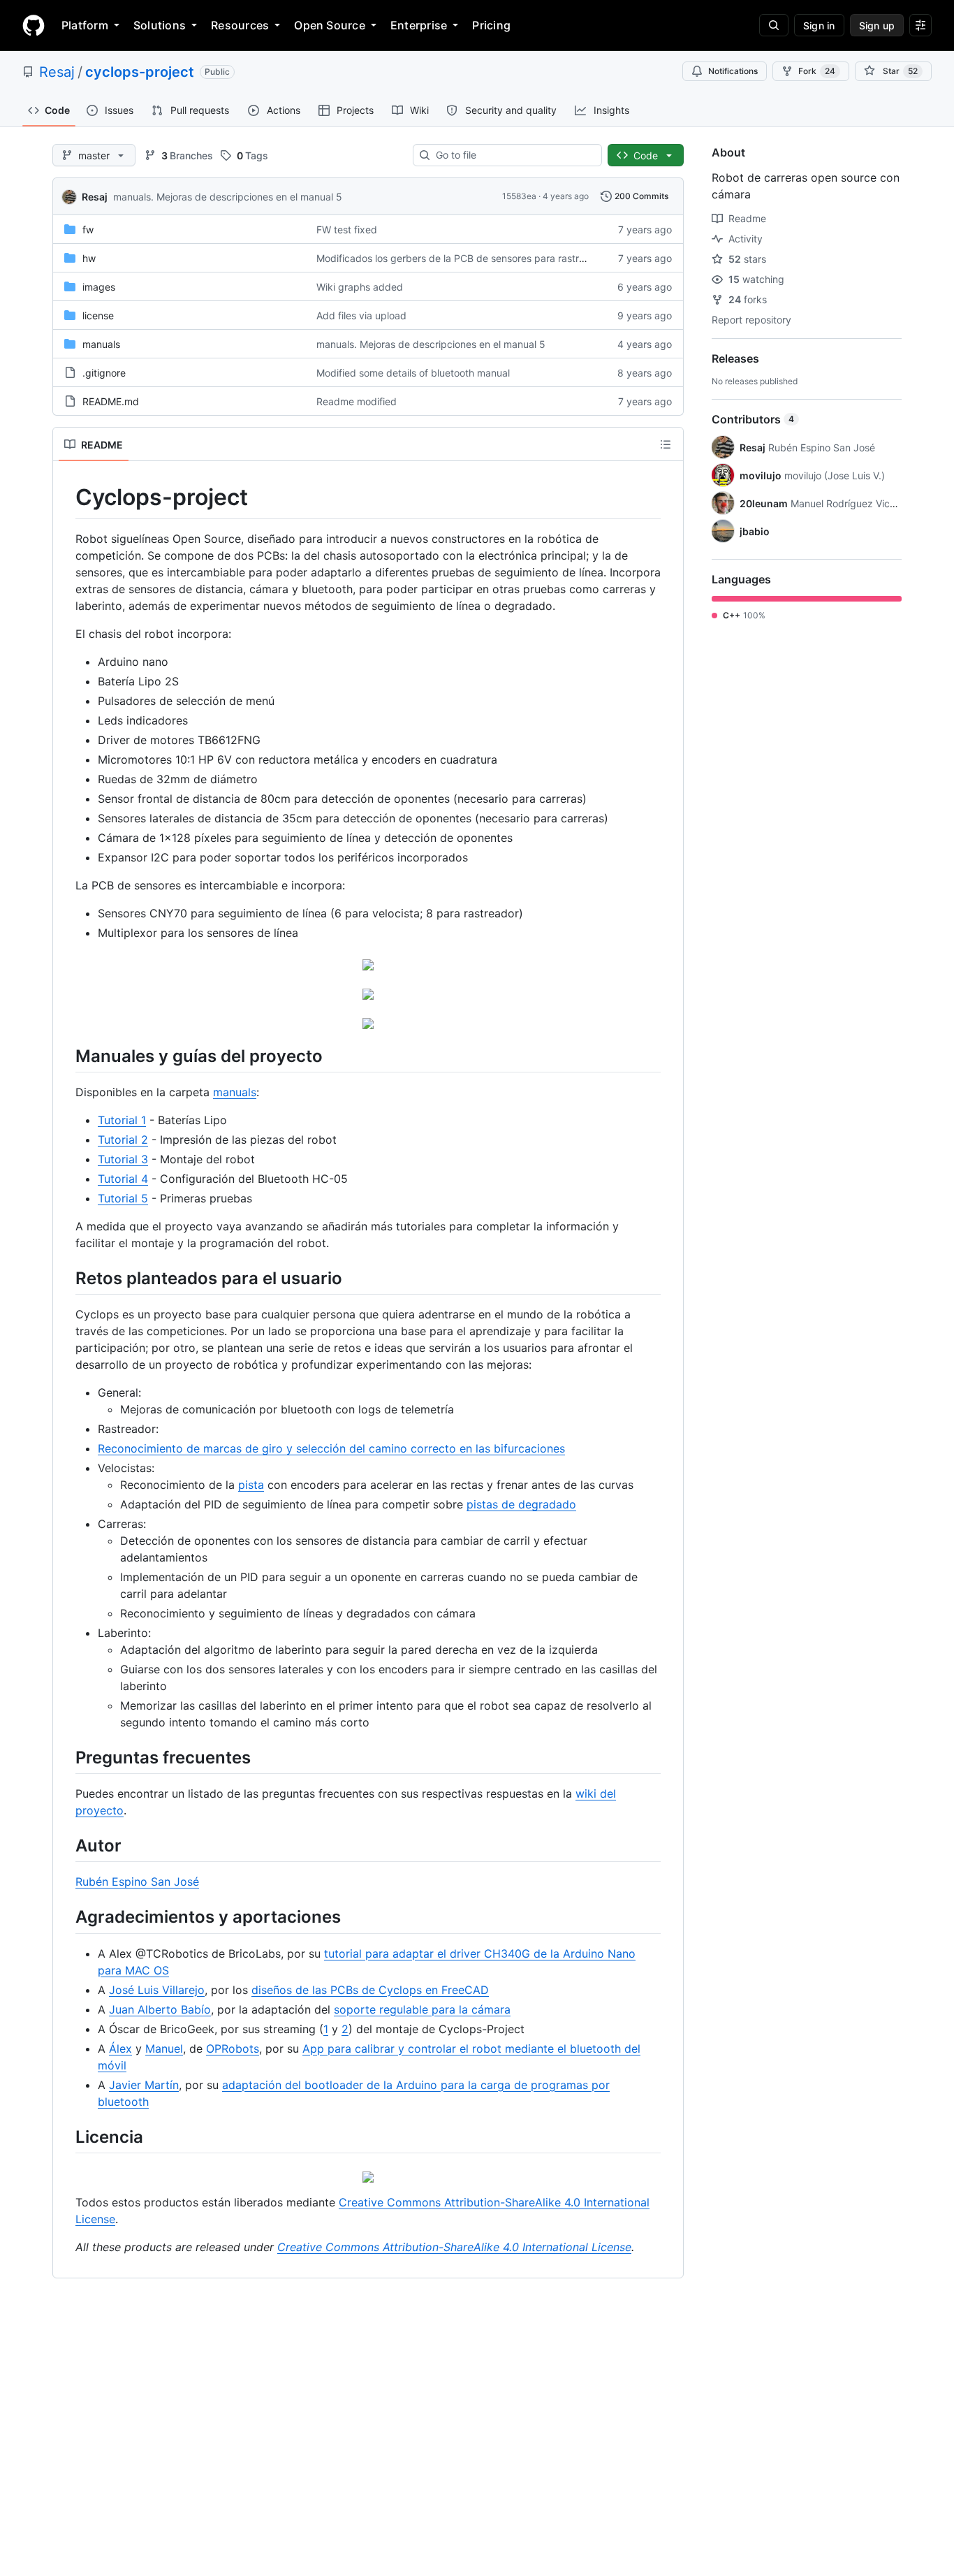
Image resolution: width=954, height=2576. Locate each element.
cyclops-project (140, 72)
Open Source (330, 25)
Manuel (164, 2049)
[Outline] (666, 444)
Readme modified (357, 401)
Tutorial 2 (123, 1140)
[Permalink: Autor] (66, 1845)
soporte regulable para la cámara (422, 2009)
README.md (111, 401)
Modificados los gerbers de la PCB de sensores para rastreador (461, 258)
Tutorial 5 (123, 1198)
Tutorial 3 (123, 1159)
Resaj (57, 72)
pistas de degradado (521, 1504)
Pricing (491, 25)
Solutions (160, 25)
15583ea (519, 196)
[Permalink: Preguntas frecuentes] (66, 1757)
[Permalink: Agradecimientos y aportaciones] (66, 1917)
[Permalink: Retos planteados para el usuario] (66, 1278)
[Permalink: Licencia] (66, 2137)
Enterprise (419, 25)
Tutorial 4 (123, 1179)
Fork (817, 71)
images (99, 287)
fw (88, 230)
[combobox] (513, 155)
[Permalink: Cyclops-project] (66, 497)
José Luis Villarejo (157, 1990)
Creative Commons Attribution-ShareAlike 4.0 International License (454, 2247)
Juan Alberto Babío (160, 2009)
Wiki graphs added (360, 287)
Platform (85, 25)
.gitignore (104, 373)
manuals (101, 344)
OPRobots (233, 2049)
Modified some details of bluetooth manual (413, 373)
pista (251, 1485)
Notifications (733, 71)
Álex (120, 2049)
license (98, 315)
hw (89, 258)
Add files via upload (361, 315)
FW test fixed (347, 230)
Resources (240, 25)
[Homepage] (34, 25)
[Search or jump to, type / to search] (774, 25)
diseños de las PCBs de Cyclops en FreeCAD (370, 1990)
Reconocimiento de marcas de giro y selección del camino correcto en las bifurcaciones (331, 1448)
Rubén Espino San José (137, 1882)
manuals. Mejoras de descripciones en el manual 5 (228, 197)
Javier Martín (144, 2085)
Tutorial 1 (122, 1120)
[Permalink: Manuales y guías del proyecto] (66, 1056)
